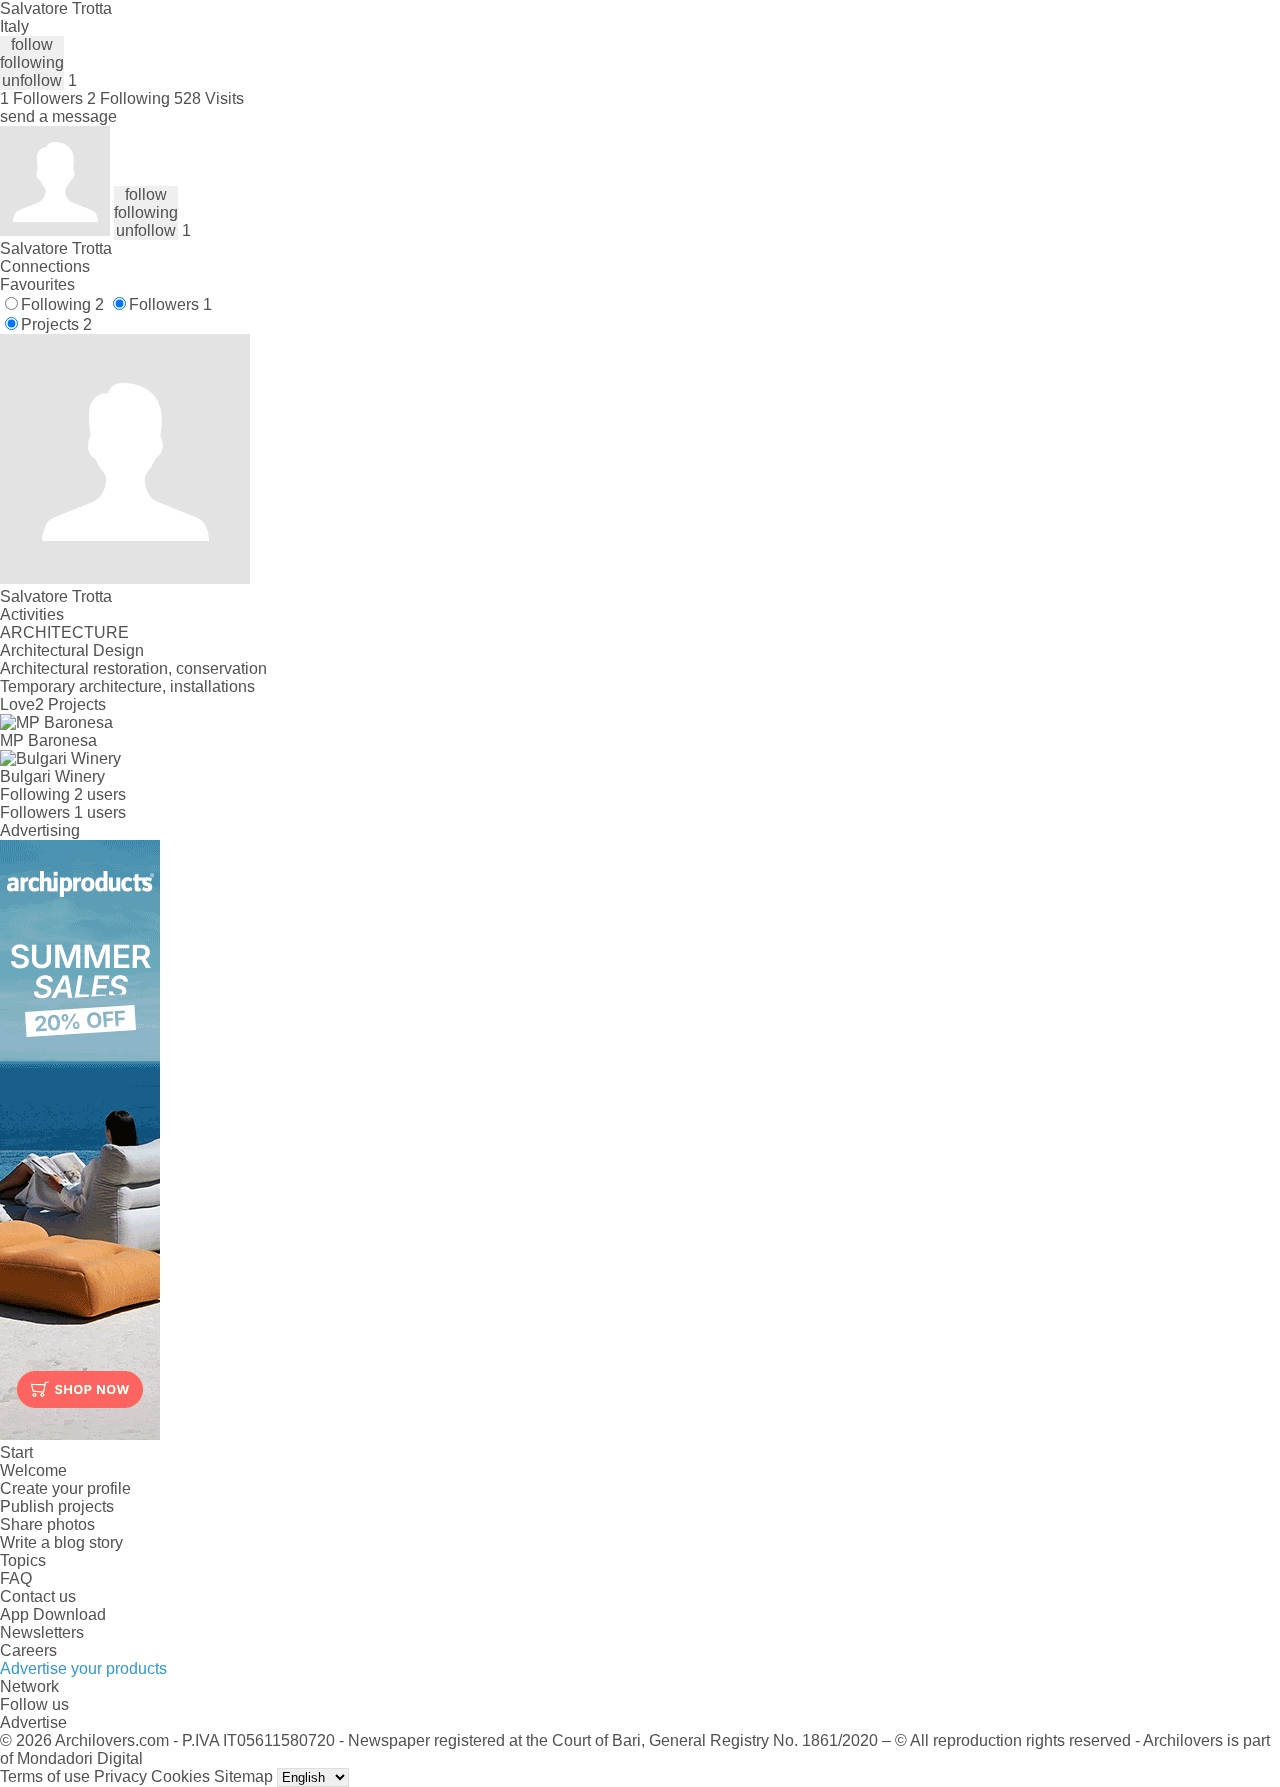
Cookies (180, 1776)
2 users (100, 794)
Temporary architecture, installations (127, 686)
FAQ (16, 1578)
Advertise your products (83, 1668)
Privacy (120, 1776)
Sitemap (243, 1776)
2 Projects (70, 704)
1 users (100, 812)
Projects (56, 324)
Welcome (33, 1470)
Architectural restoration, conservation (133, 668)
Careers (28, 1650)
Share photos (47, 1524)
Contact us (38, 1596)
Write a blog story (61, 1542)
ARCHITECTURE (64, 632)
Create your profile (65, 1488)
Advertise (33, 1722)
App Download (53, 1614)
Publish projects (57, 1506)
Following (62, 304)
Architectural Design (72, 650)
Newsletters (42, 1632)
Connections (45, 266)
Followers (170, 304)
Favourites (37, 284)
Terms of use (45, 1776)
